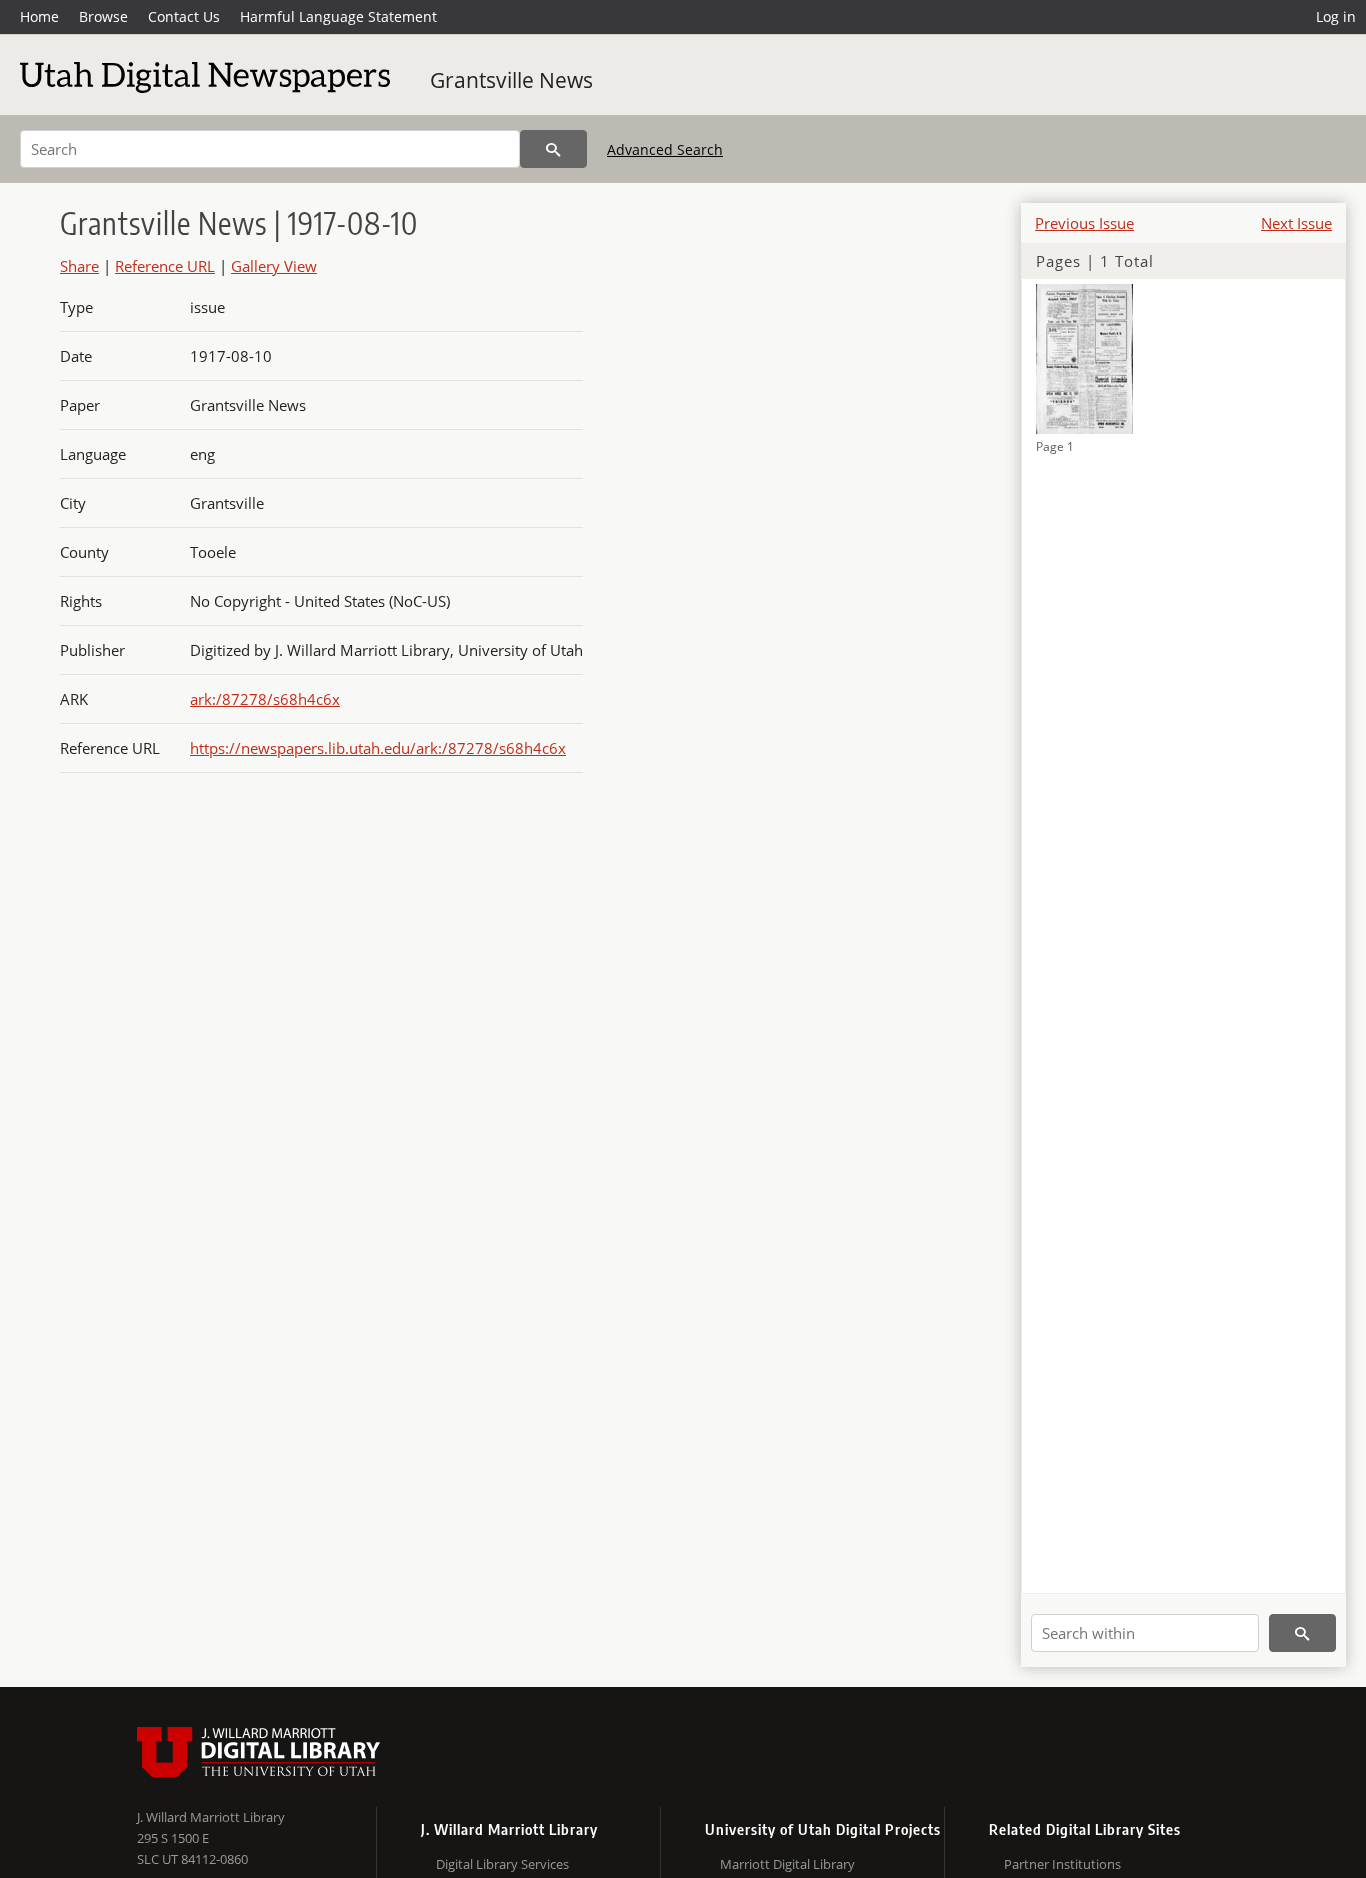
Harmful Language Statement (338, 16)
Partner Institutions (1062, 1864)
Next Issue (1296, 223)
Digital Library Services (502, 1864)
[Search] (553, 149)
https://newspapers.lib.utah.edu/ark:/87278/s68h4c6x (378, 748)
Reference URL (165, 266)
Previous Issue (1084, 223)
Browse (103, 16)
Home (39, 16)
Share (79, 266)
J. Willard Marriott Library (211, 1817)
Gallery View (274, 266)
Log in (1336, 16)
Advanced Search (665, 149)
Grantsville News (511, 80)
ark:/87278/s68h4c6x (265, 699)
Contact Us (184, 16)
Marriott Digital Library (787, 1864)
